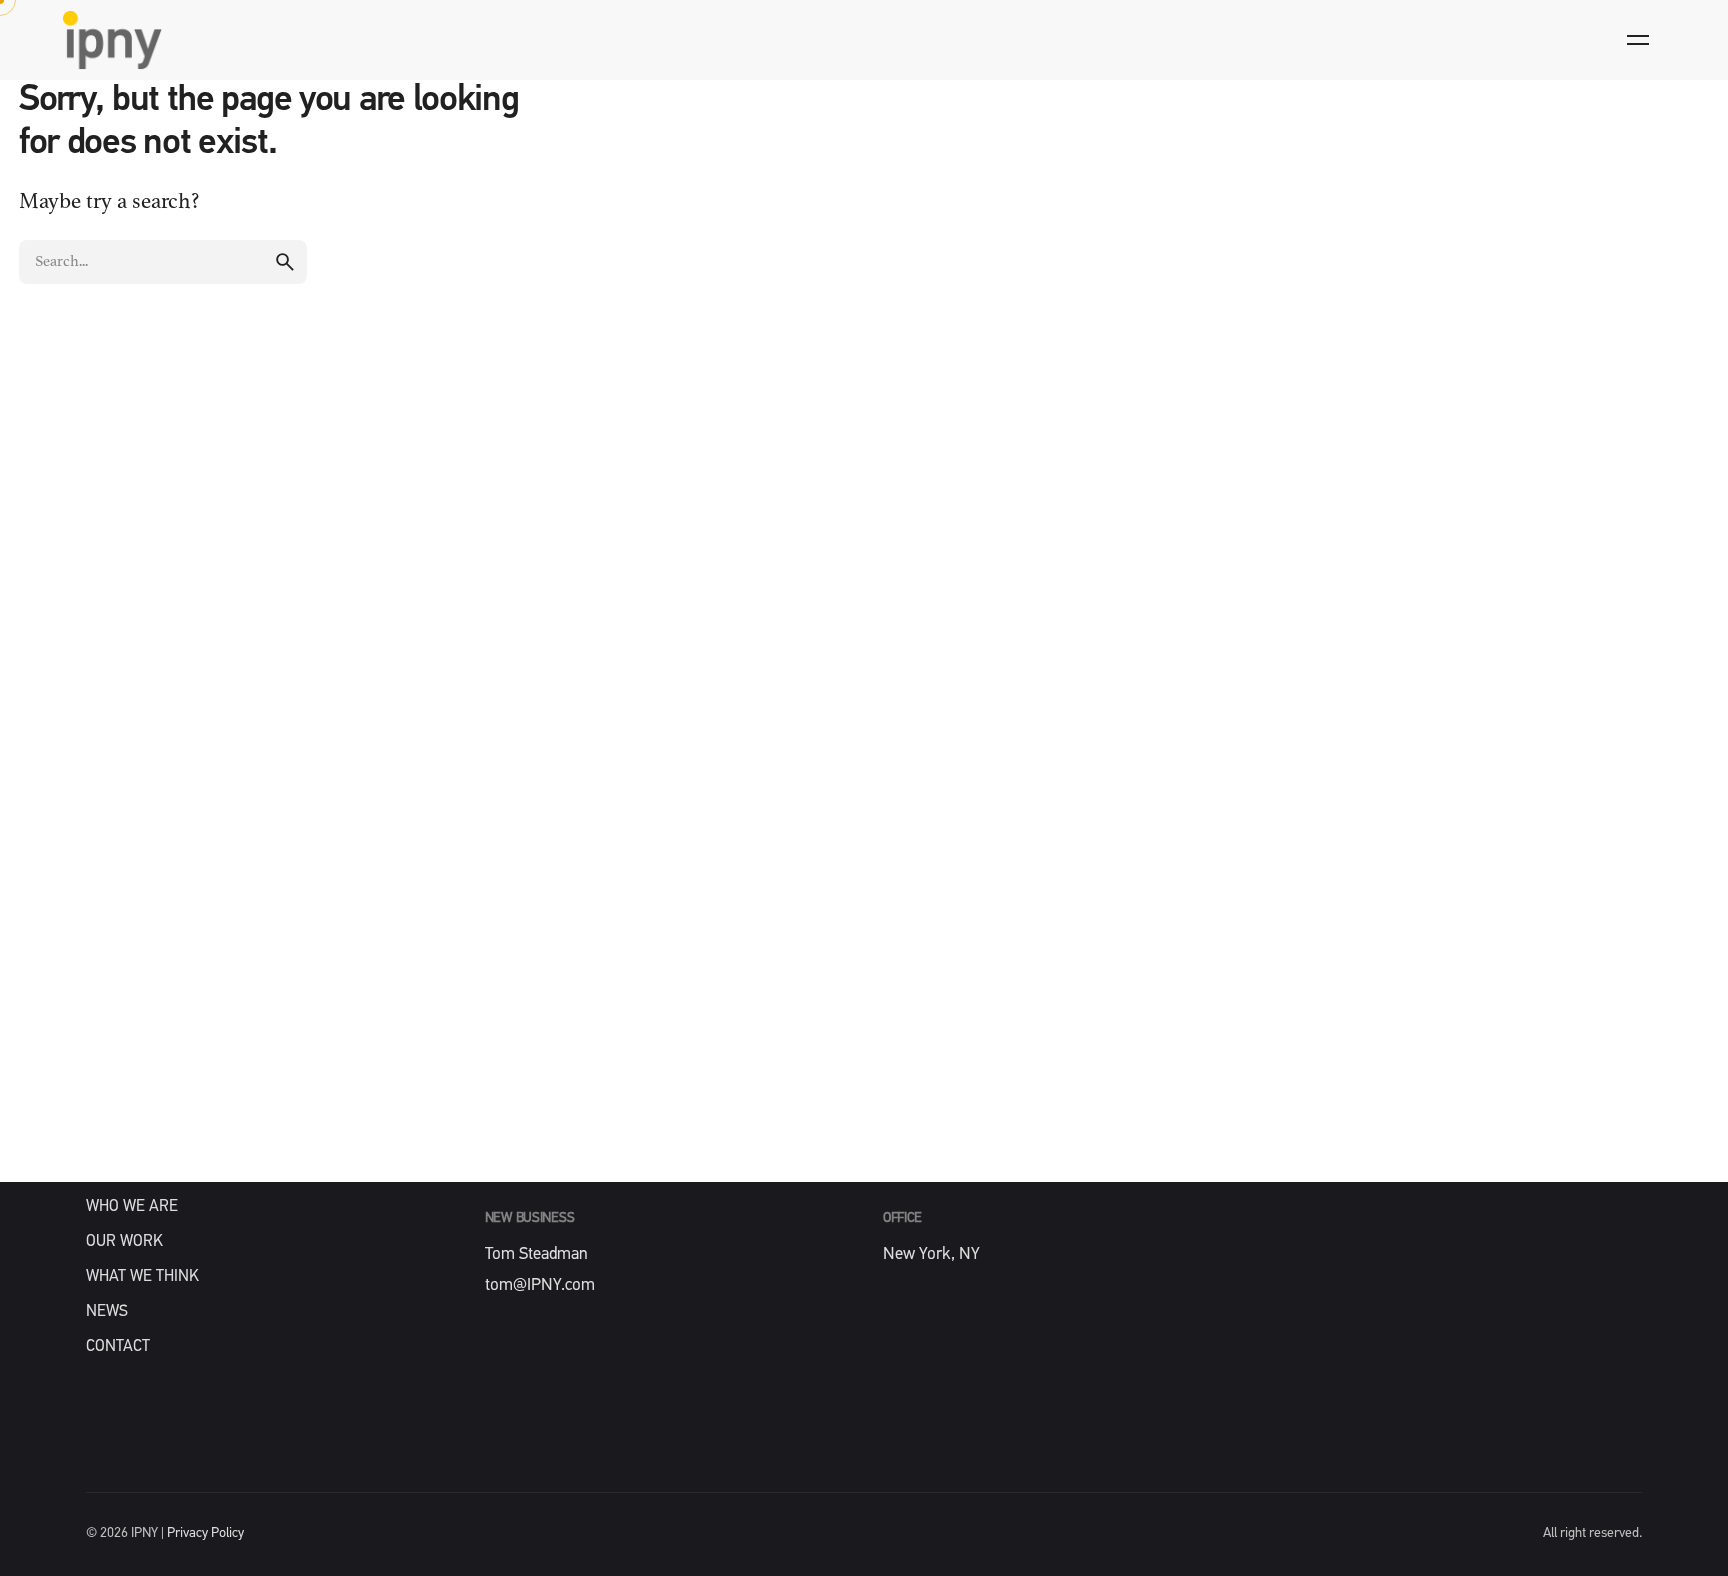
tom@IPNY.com (540, 1285)
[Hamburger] (1638, 40)
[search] (285, 262)
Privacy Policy (205, 1533)
